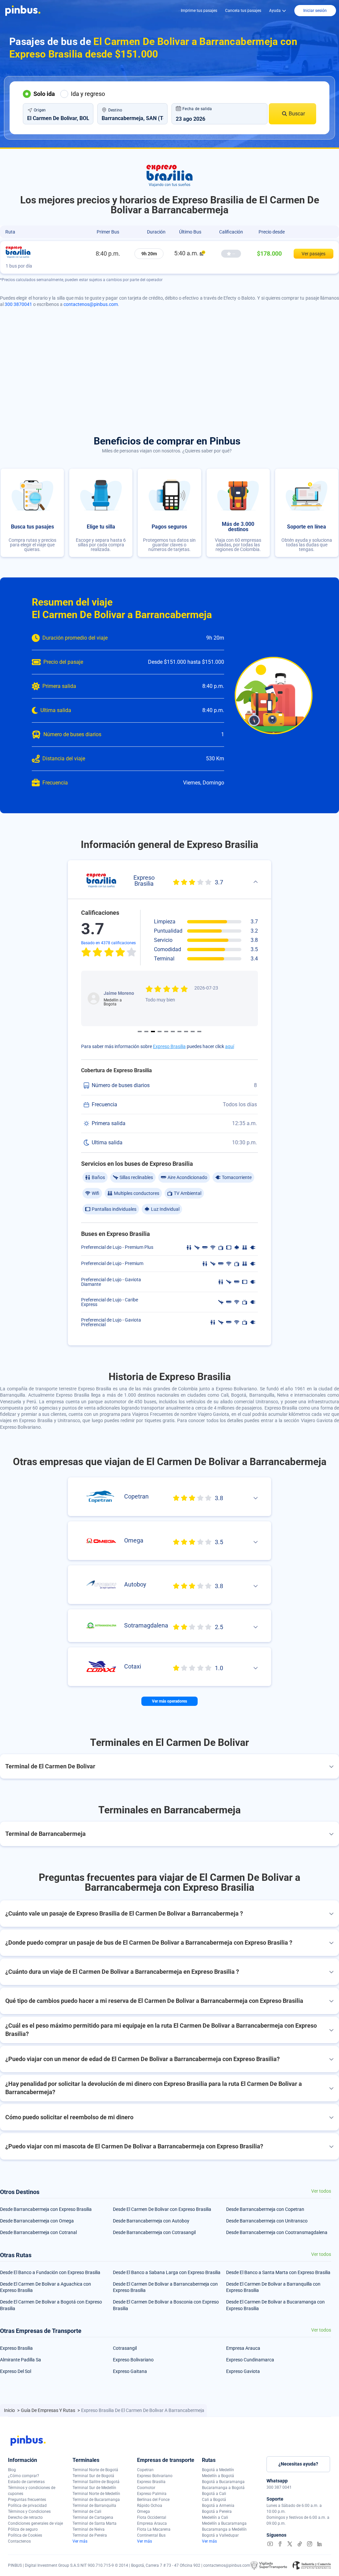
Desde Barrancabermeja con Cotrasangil (154, 2232)
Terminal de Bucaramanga (96, 2500)
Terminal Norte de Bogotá (95, 2470)
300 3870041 (18, 304)
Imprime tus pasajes (199, 11)
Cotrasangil (125, 2348)
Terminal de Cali (87, 2512)
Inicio (10, 2410)
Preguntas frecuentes (27, 2500)
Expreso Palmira (152, 2494)
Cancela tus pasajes (243, 11)
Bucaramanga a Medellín (224, 2529)
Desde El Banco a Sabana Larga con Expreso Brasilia (167, 2272)
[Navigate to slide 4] (160, 1032)
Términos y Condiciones (29, 2512)
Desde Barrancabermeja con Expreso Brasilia (46, 2209)
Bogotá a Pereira (217, 2512)
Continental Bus (151, 2535)
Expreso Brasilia (169, 1046)
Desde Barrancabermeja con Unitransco (267, 2221)
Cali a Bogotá (214, 2500)
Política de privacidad (27, 2506)
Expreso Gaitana (130, 2371)
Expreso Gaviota (243, 2371)
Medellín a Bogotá (218, 2476)
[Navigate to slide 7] (179, 1032)
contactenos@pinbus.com (91, 304)
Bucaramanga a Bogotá (223, 2488)
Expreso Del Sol (16, 2371)
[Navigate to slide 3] (153, 1032)
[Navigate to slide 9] (193, 1032)
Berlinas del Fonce (153, 2500)
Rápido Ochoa (150, 2506)
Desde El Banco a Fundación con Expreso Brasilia (50, 2272)
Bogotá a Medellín (218, 2470)
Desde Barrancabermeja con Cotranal (38, 2232)
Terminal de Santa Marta (95, 2523)
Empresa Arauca (243, 2348)
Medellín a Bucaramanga (224, 2523)
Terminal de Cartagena (93, 2517)
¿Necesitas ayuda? (298, 2464)
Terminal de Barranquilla (94, 2506)
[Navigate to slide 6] (173, 1032)
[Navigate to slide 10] (199, 1032)
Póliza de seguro (23, 2529)
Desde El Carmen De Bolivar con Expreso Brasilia (162, 2209)
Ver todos (321, 2191)
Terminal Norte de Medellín (96, 2494)
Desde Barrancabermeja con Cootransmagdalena (277, 2232)
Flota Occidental (152, 2517)
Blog (12, 2470)
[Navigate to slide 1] (140, 1032)
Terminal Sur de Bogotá (93, 2476)
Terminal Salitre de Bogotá (96, 2482)
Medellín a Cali (215, 2517)
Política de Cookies (25, 2535)
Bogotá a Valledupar (220, 2535)
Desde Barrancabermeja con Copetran (265, 2209)
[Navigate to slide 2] (146, 1032)
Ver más (80, 2541)
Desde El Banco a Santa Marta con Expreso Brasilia (278, 2272)
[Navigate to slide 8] (186, 1032)
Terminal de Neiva (89, 2529)
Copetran (145, 2470)
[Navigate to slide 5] (166, 1032)
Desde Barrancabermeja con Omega (37, 2221)
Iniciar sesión (315, 11)
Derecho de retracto (25, 2517)
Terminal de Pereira (90, 2535)
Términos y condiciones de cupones (32, 2491)
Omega (144, 2512)
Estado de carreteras (26, 2482)
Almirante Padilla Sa (21, 2360)
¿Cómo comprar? (24, 2476)
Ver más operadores (169, 1701)
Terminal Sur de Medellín (94, 2488)
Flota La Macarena (154, 2529)
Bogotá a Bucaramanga (223, 2482)
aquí (230, 1046)
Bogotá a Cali (214, 2494)
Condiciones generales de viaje (35, 2523)
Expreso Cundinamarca (250, 2360)
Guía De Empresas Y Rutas (48, 2410)
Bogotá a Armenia (218, 2506)
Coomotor (146, 2488)
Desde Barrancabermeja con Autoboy (151, 2221)
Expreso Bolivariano (133, 2360)
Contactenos (19, 2541)
